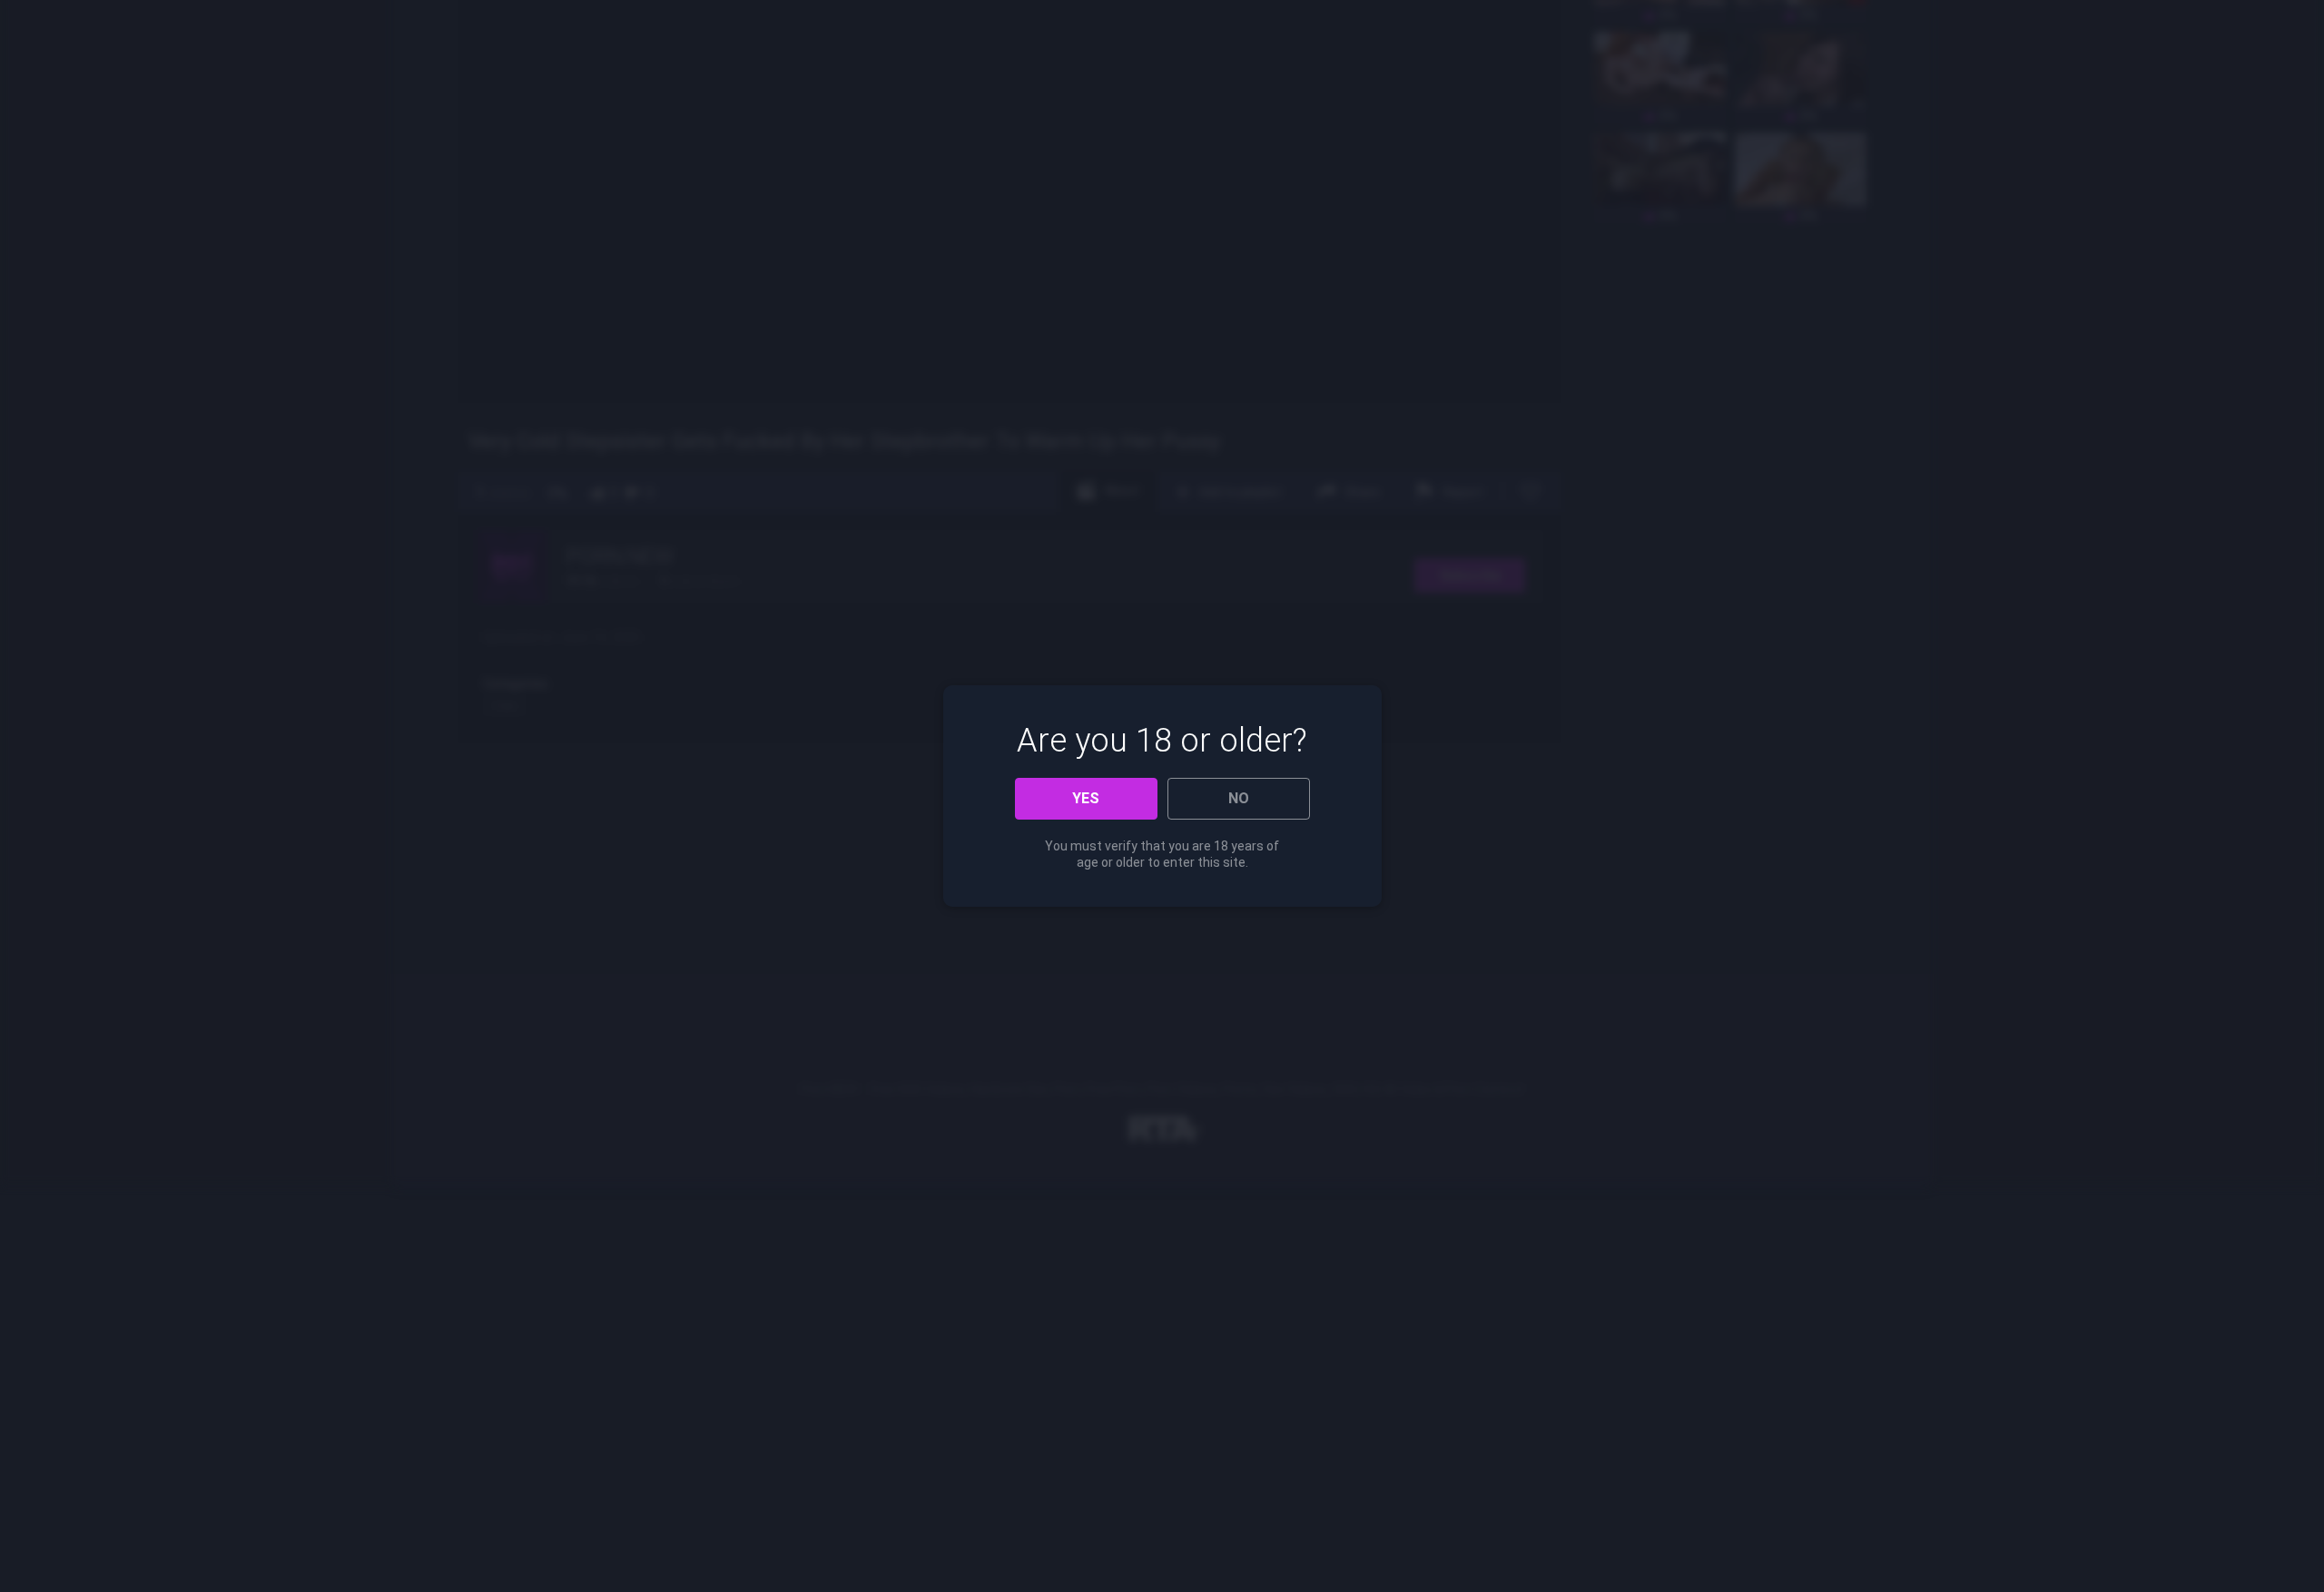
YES (1086, 798)
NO (1239, 798)
